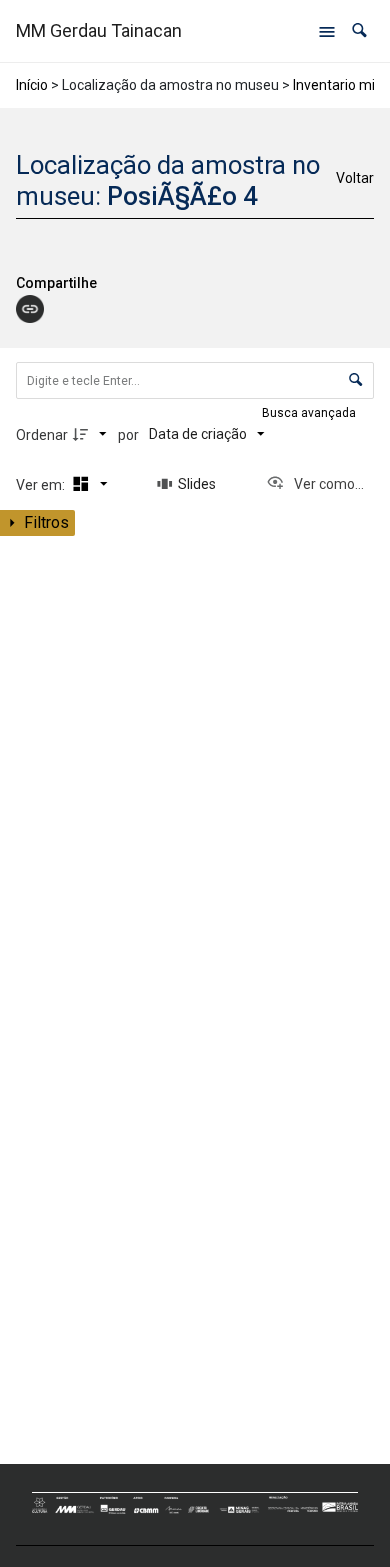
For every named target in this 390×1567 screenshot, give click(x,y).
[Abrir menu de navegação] (327, 31)
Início (32, 85)
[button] (359, 30)
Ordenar (42, 435)
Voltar (355, 178)
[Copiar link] (30, 309)
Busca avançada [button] (310, 413)
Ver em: (42, 485)
